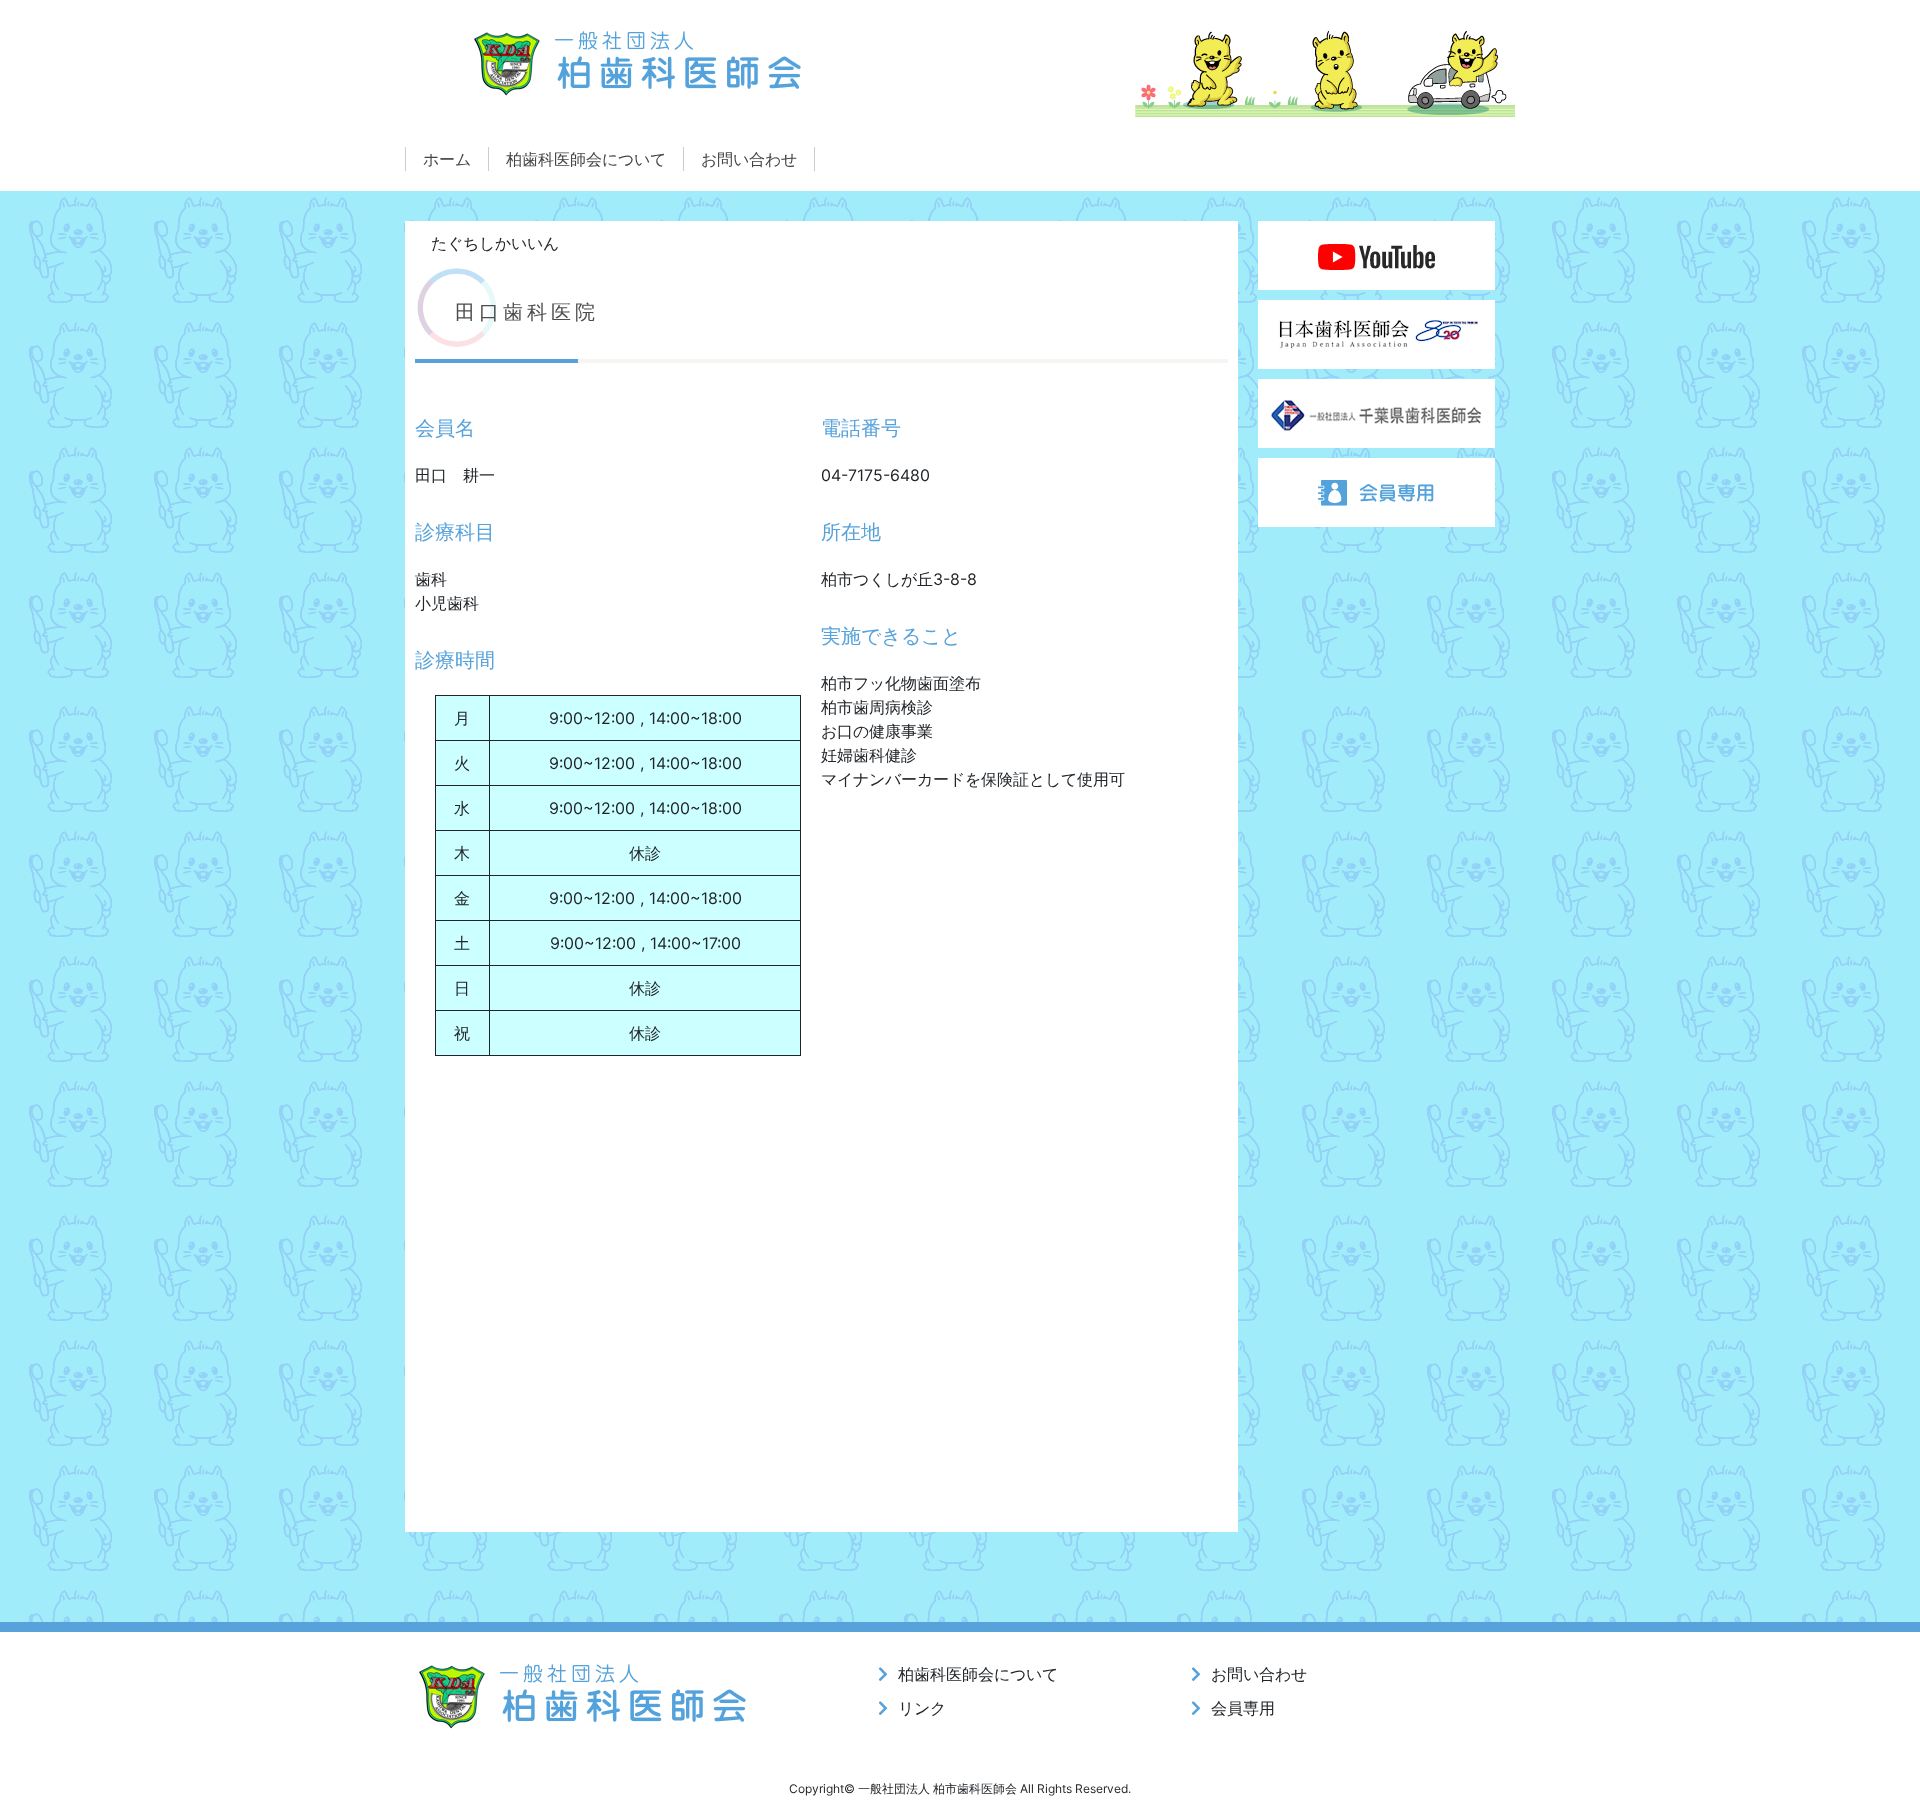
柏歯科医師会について (586, 159)
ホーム (447, 159)
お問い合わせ (749, 159)
